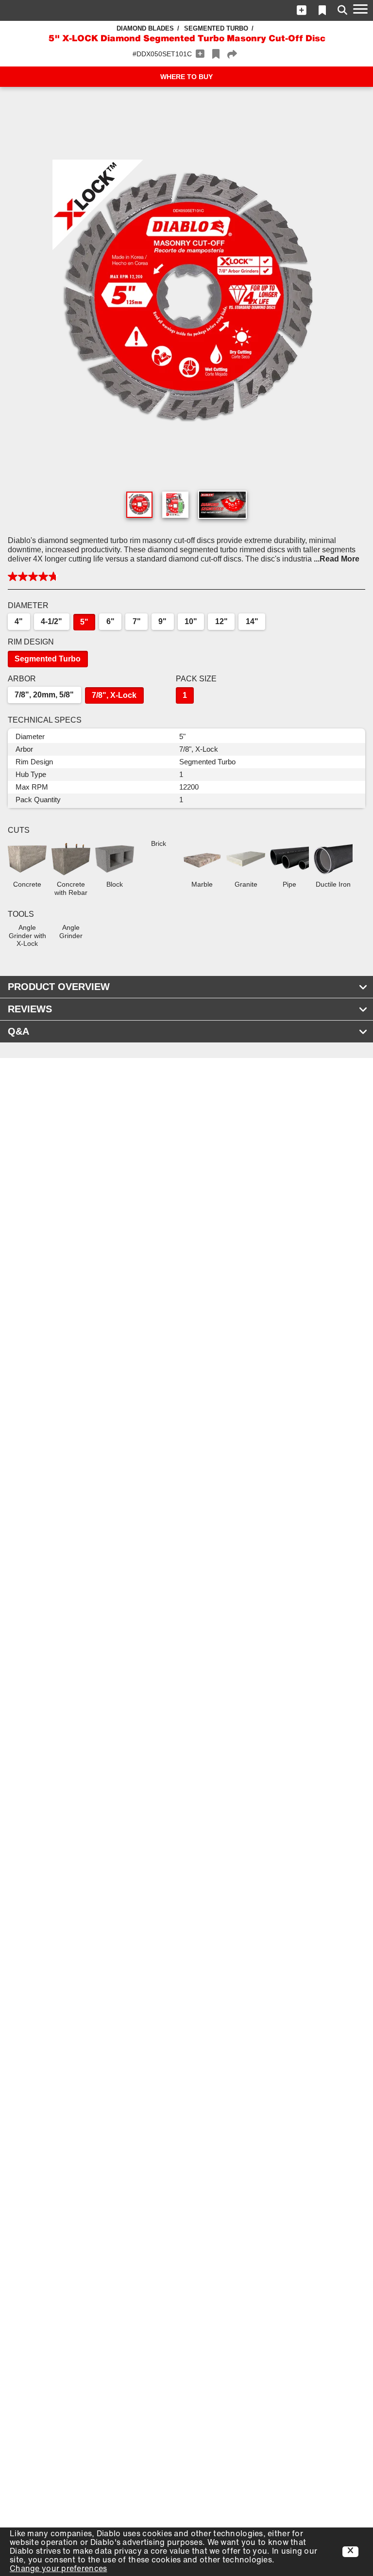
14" (252, 621)
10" (191, 621)
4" (19, 621)
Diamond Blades (145, 28)
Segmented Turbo (216, 28)
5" (84, 622)
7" (137, 621)
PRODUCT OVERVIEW (59, 987)
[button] (302, 10)
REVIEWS (30, 1009)
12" (221, 621)
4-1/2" (51, 621)
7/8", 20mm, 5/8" (44, 695)
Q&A (18, 1031)
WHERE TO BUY (186, 77)
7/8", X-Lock (114, 695)
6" (110, 621)
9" (162, 621)
